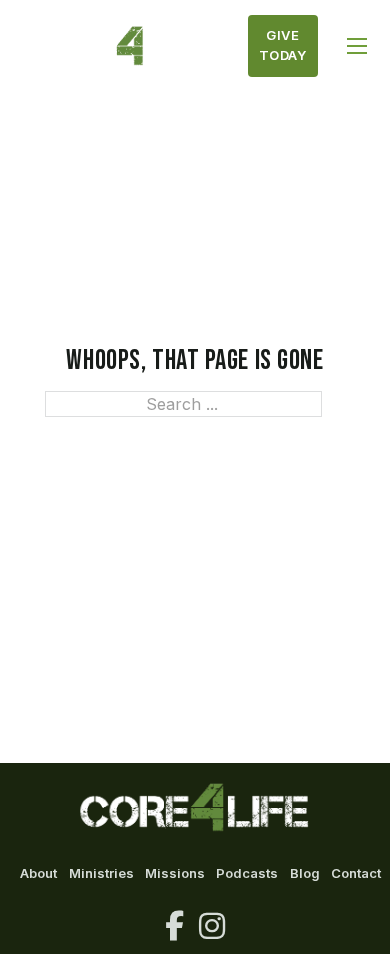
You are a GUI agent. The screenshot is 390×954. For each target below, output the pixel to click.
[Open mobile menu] (357, 46)
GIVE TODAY (283, 45)
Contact (356, 873)
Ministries (101, 873)
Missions (175, 873)
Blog (305, 873)
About (38, 873)
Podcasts (247, 873)
